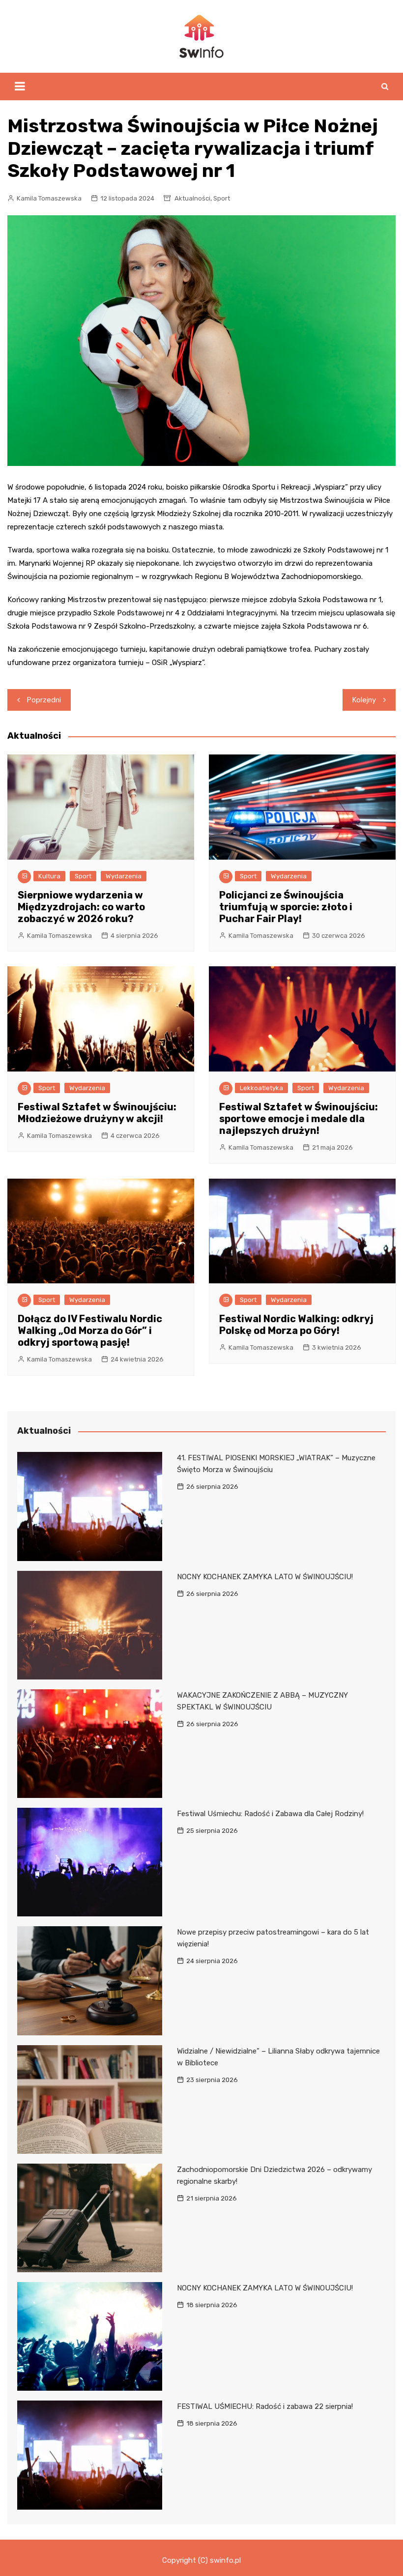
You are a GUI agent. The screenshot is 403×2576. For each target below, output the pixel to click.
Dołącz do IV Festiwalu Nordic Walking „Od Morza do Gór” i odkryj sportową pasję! (90, 1331)
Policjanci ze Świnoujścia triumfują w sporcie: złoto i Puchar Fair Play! (286, 907)
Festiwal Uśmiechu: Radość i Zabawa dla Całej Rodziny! (270, 1814)
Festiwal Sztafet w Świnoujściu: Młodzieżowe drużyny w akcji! (97, 1113)
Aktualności (192, 198)
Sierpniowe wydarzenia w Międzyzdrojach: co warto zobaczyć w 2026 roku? (81, 907)
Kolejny (364, 700)
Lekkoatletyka (261, 1088)
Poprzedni (44, 700)
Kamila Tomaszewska (49, 198)
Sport (222, 198)
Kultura (49, 876)
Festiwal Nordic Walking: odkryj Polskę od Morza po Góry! (296, 1325)
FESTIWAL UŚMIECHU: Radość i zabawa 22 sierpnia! (265, 2406)
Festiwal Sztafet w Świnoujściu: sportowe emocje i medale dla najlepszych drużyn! (299, 1119)
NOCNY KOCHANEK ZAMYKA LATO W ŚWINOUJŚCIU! (265, 1577)
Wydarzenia (124, 876)
